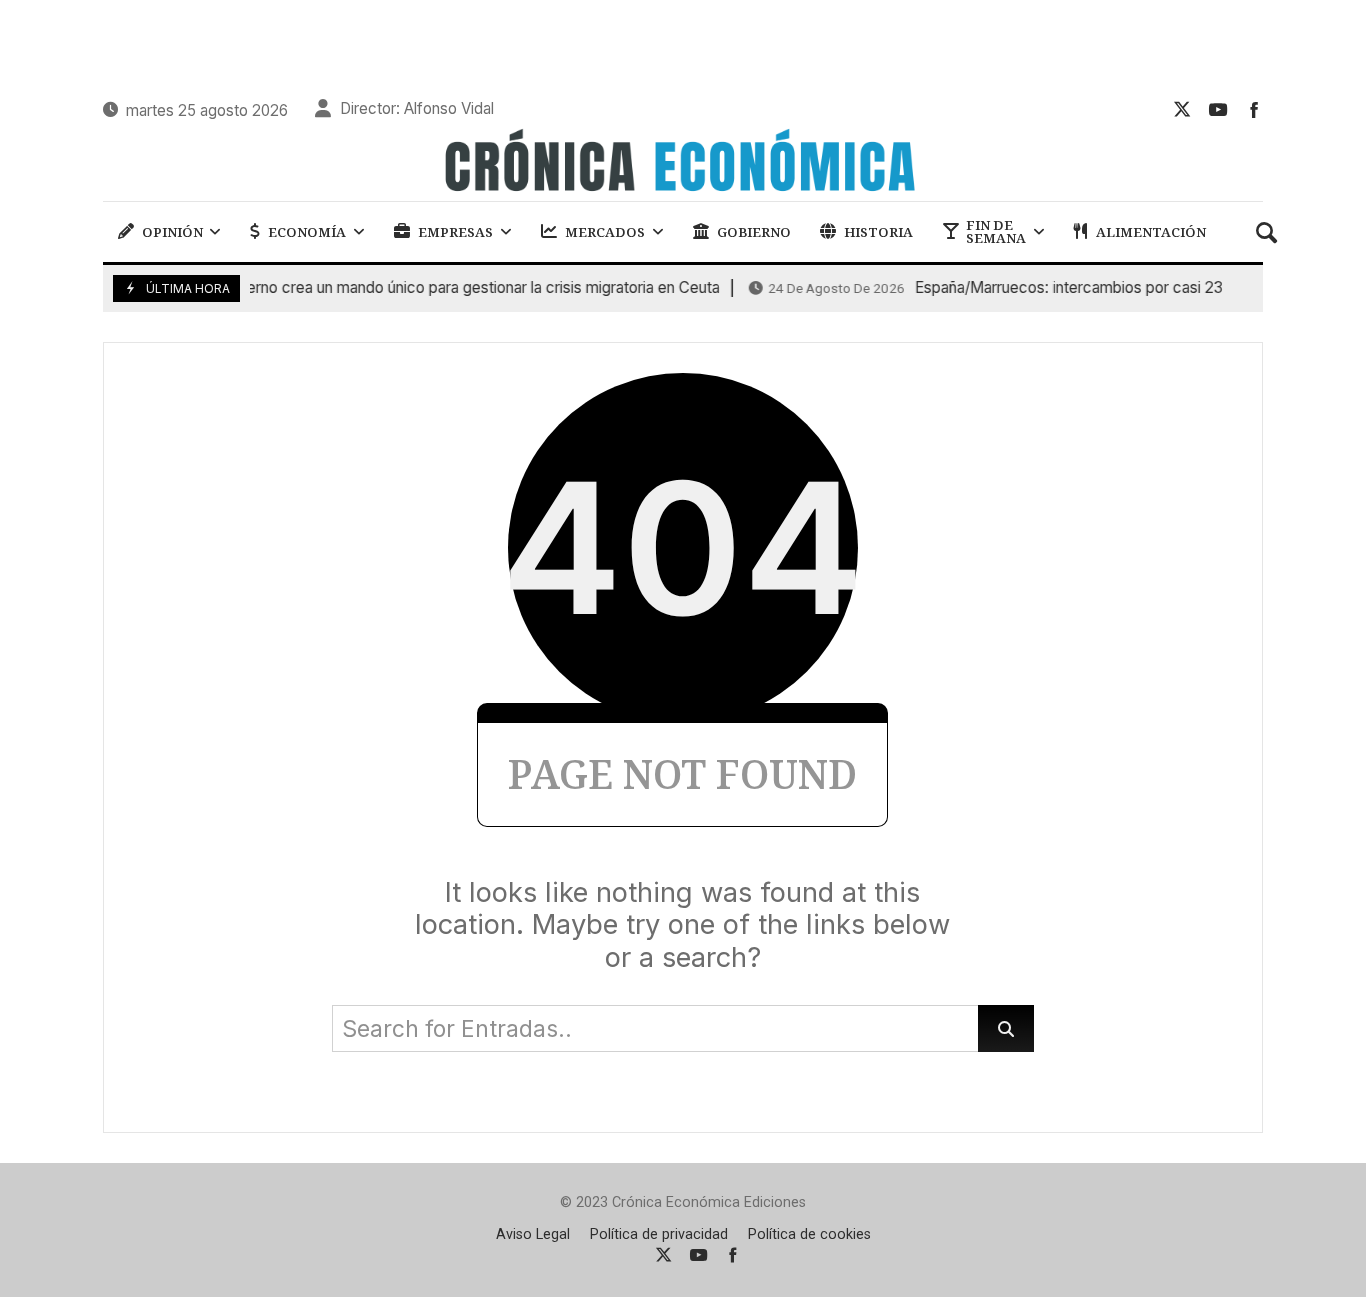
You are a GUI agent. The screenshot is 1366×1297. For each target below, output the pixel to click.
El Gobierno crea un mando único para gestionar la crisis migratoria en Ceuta (379, 288)
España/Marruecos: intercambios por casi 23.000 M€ (1018, 288)
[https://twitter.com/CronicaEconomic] (1182, 109)
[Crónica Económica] (683, 163)
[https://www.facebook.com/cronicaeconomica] (1254, 109)
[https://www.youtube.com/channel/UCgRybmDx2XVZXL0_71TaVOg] (1218, 109)
